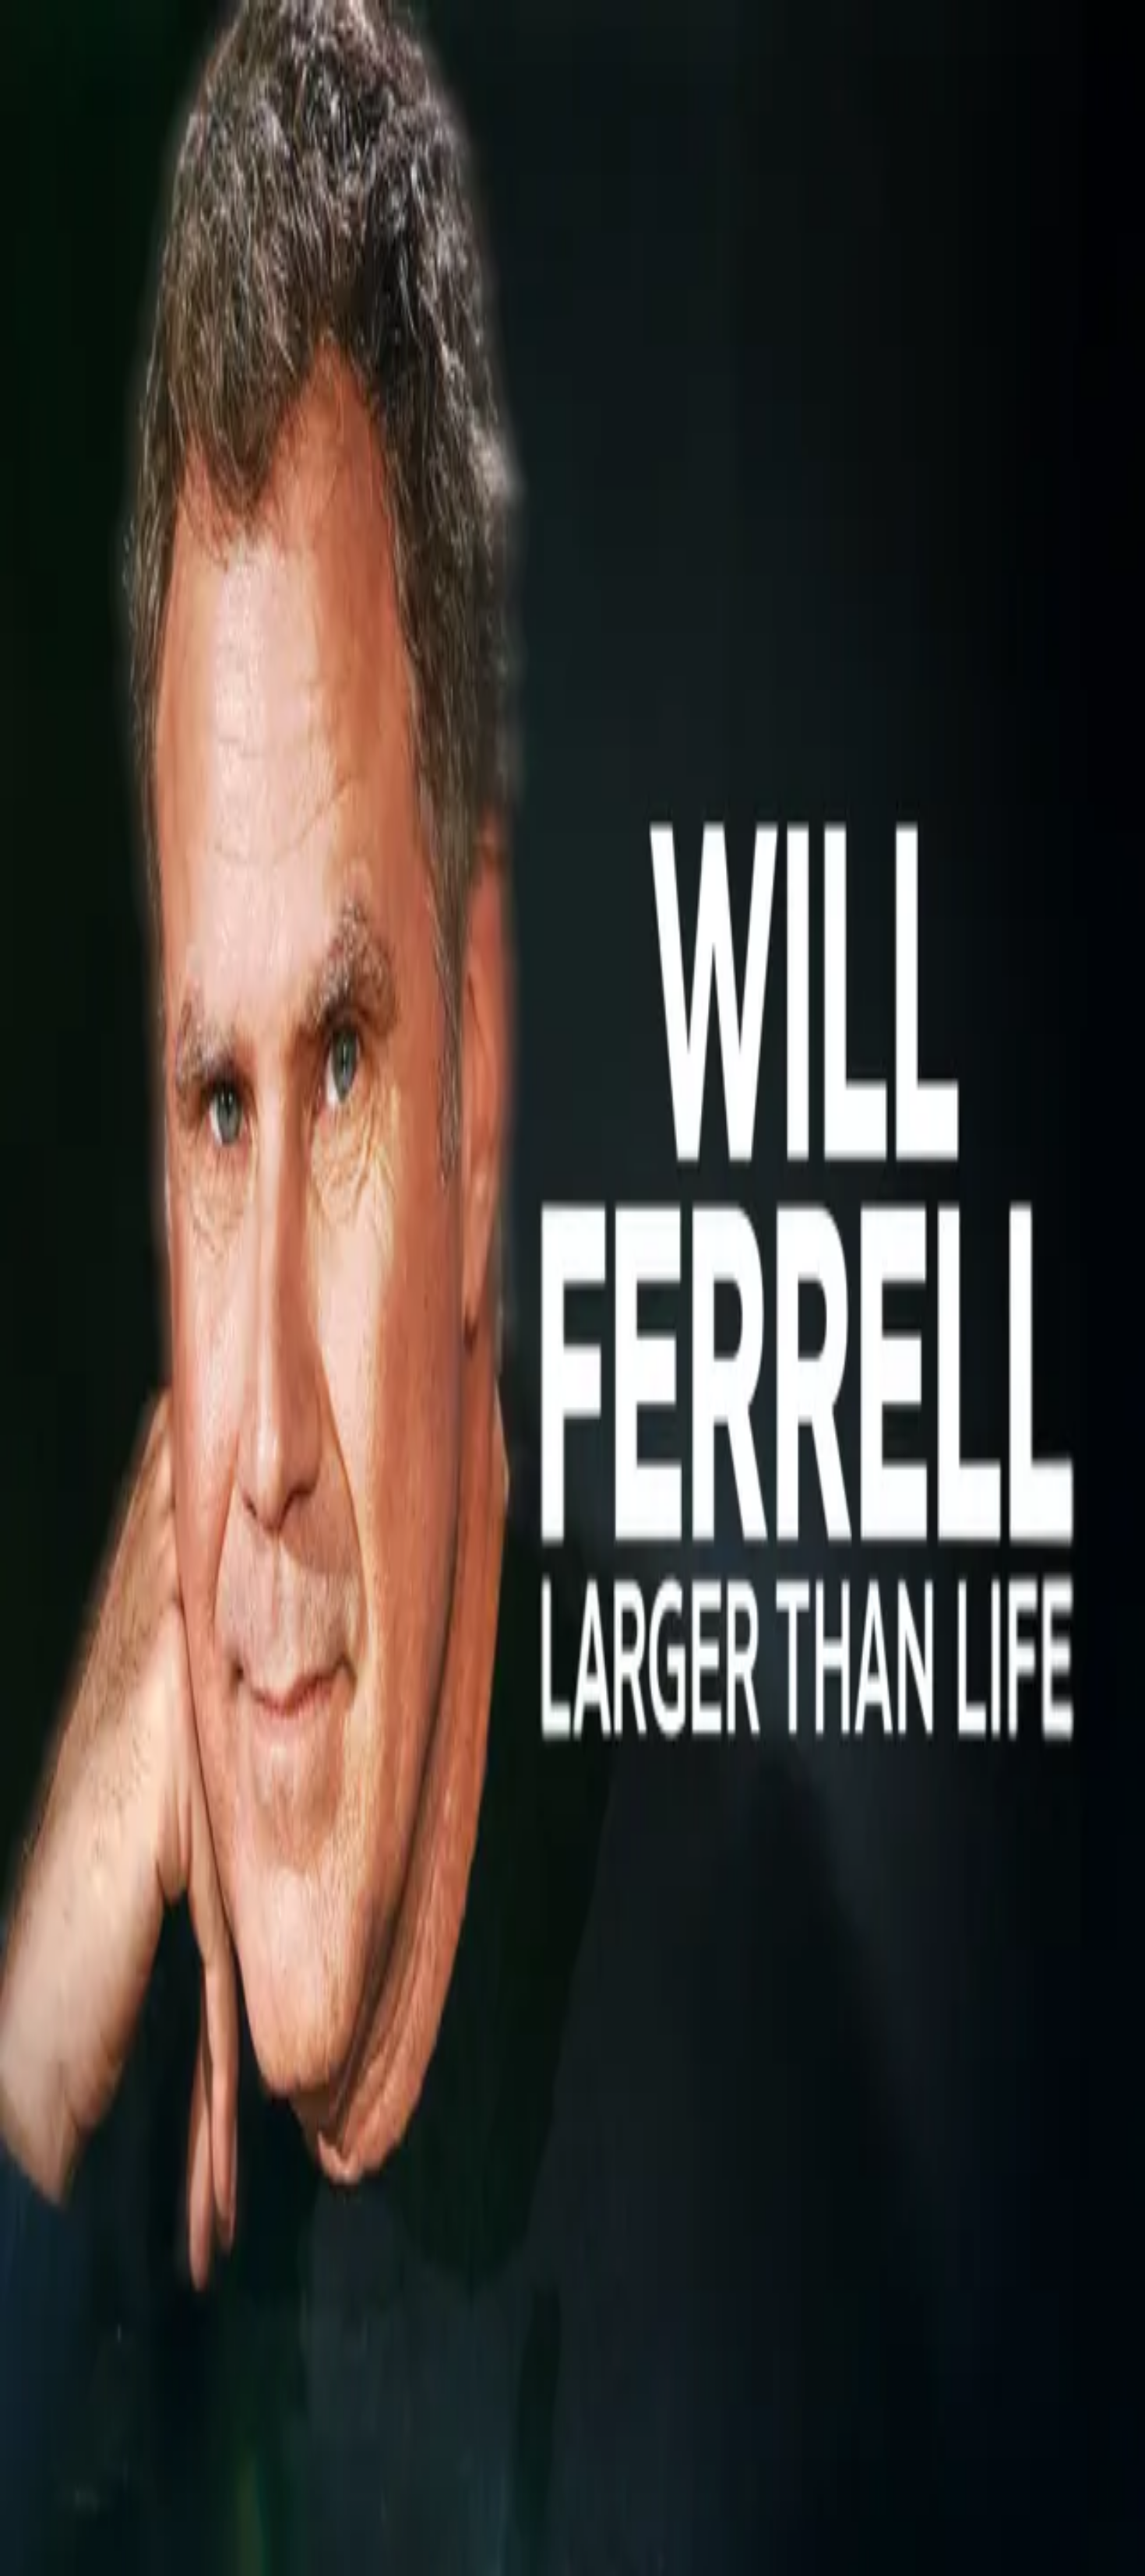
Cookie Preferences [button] (85, 2063)
